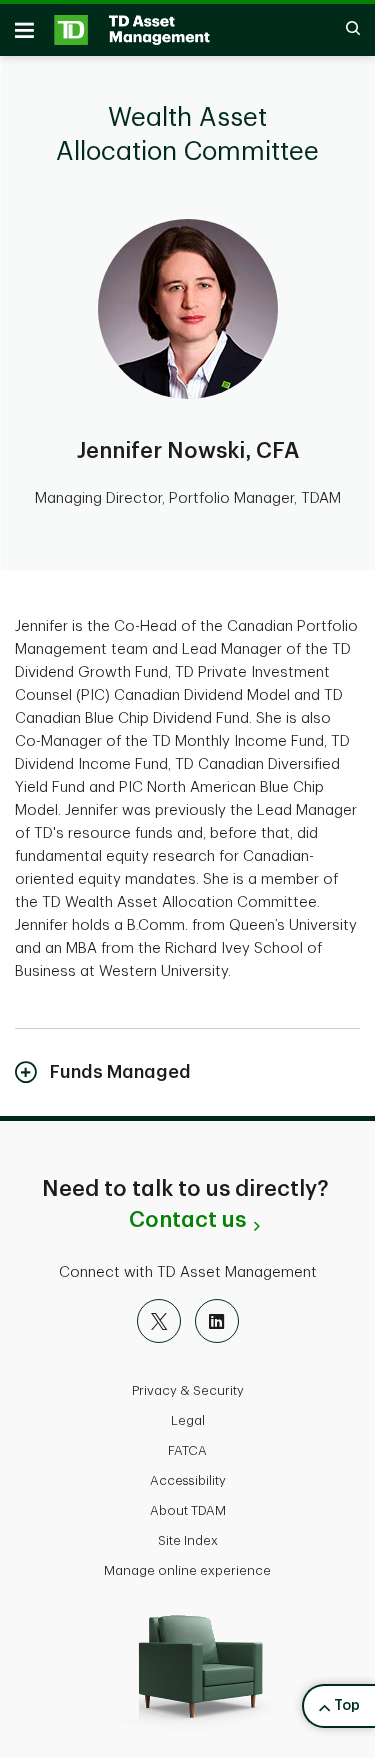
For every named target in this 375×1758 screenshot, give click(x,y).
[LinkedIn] (217, 1321)
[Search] (343, 29)
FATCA (187, 1450)
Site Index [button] (188, 1540)
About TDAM (188, 1510)
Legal (188, 1420)
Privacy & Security (188, 1390)
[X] (159, 1321)
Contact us (187, 1220)
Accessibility (188, 1480)
